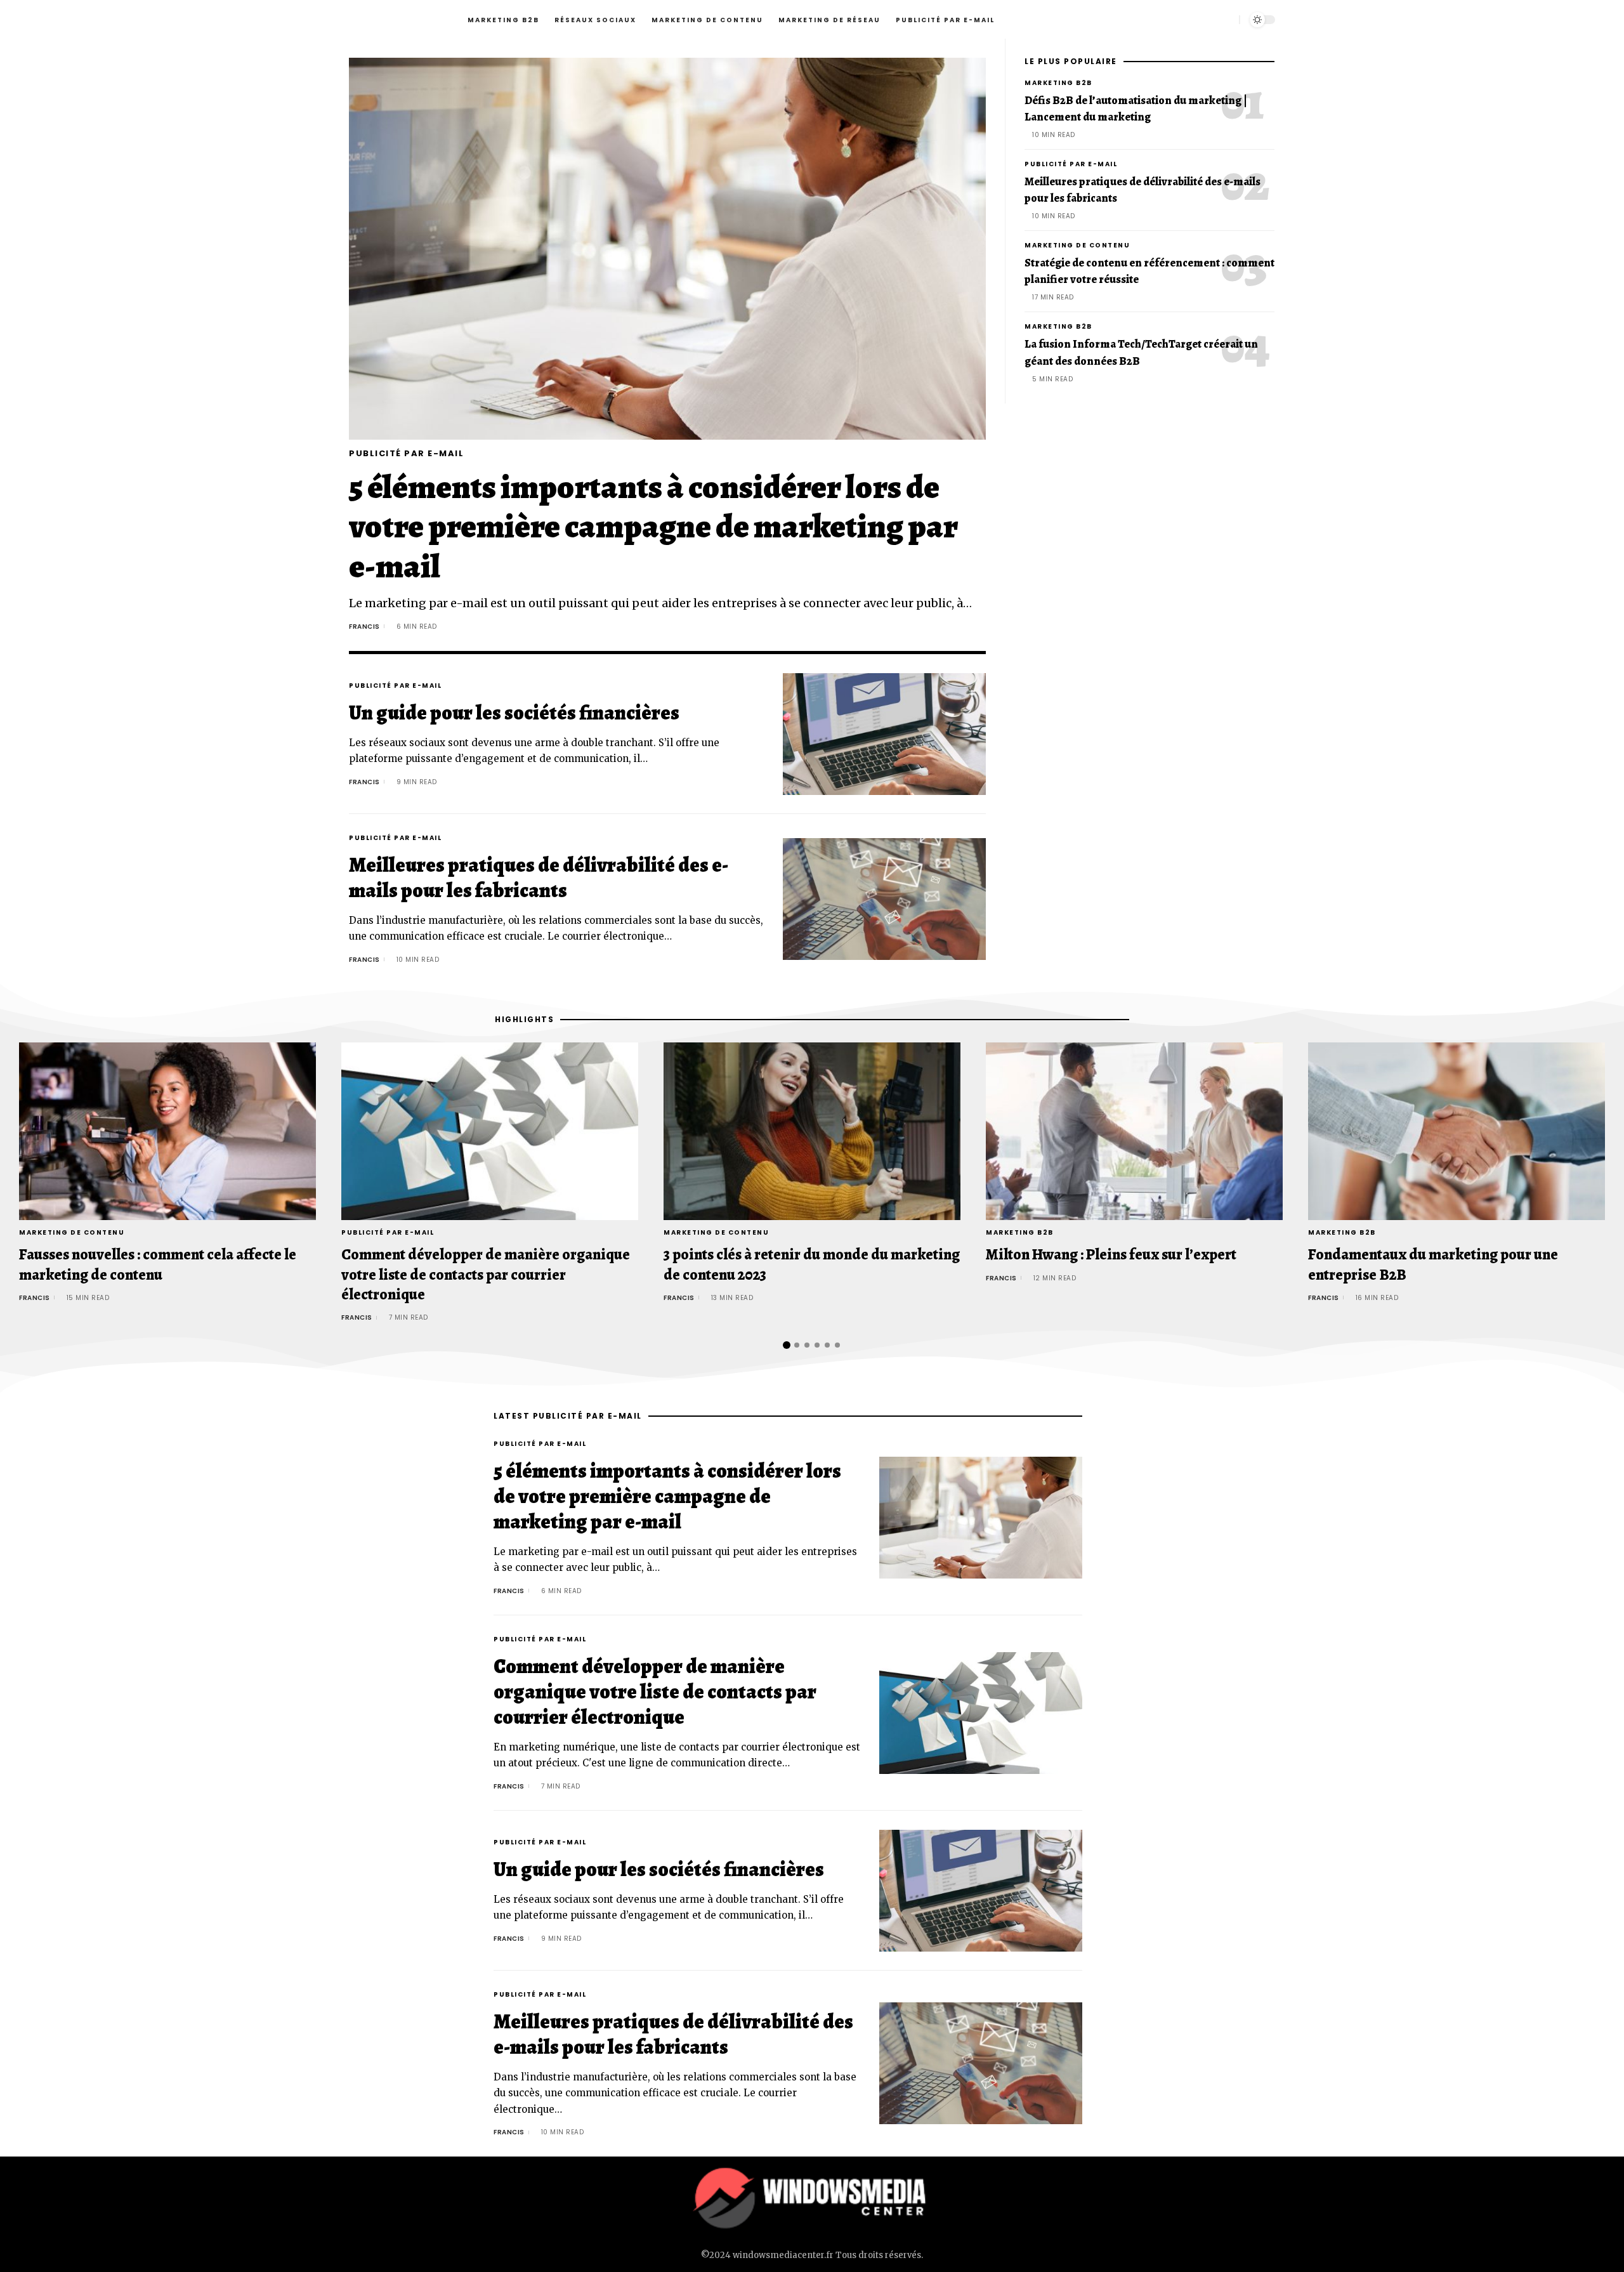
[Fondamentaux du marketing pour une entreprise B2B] (1457, 1132)
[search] (1226, 19)
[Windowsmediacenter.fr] (812, 2198)
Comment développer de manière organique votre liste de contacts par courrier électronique (486, 1274)
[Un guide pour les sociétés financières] (884, 734)
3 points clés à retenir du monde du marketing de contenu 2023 (812, 1264)
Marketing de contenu (1077, 245)
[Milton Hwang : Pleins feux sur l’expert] (1134, 1132)
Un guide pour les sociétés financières (514, 712)
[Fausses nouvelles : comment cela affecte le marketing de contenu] (167, 1132)
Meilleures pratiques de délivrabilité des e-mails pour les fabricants (539, 877)
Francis (364, 627)
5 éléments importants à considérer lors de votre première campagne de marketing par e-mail (653, 527)
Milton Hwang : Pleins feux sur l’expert (1111, 1254)
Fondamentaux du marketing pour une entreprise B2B (1433, 1264)
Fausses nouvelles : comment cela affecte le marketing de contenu (158, 1264)
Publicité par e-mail (406, 453)
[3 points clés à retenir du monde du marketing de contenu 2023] (812, 1132)
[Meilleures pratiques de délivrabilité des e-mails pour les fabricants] (884, 899)
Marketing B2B (1058, 83)
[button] (772, 1345)
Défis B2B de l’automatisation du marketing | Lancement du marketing (1136, 108)
